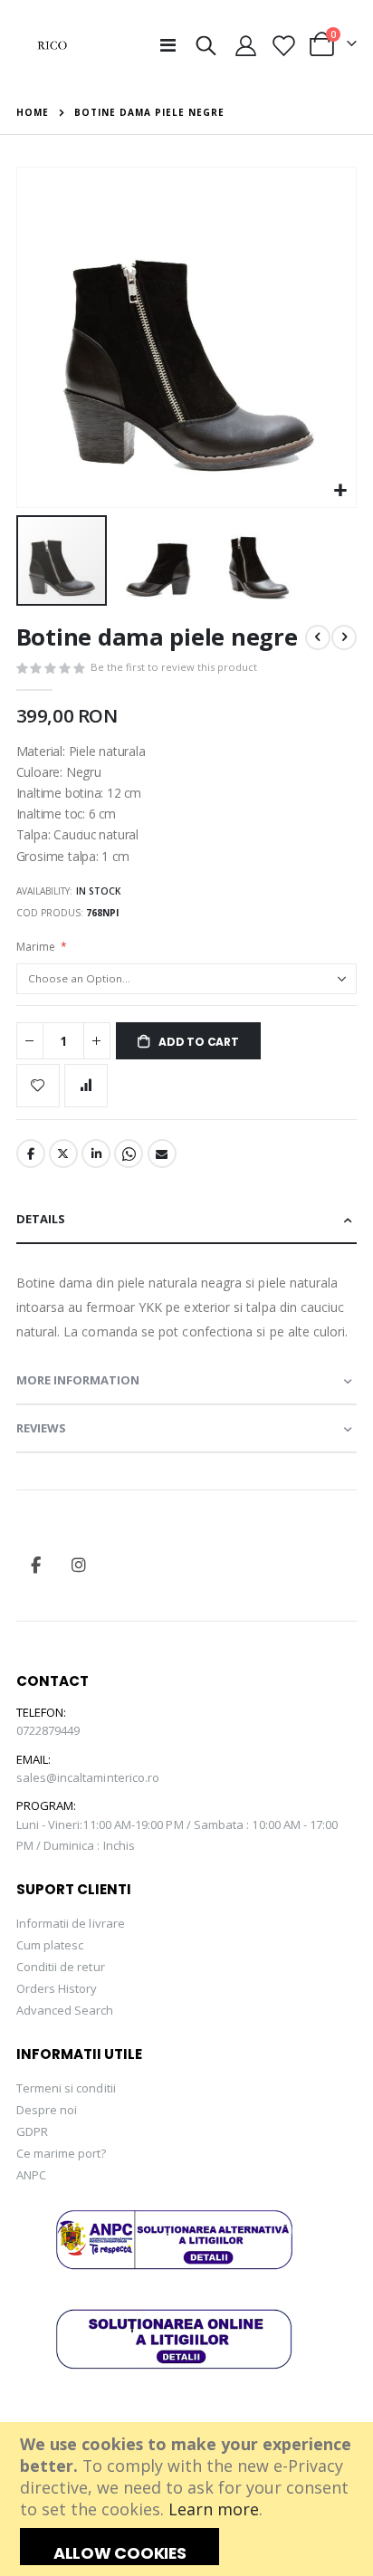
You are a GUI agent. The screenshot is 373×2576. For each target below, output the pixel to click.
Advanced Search (65, 2010)
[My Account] (246, 45)
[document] (188, 2499)
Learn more (214, 2509)
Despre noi (47, 2110)
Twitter (63, 1154)
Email (162, 1154)
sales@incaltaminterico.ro (88, 1777)
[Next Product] (344, 637)
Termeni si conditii (66, 2088)
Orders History (57, 1988)
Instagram (79, 1565)
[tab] (187, 1220)
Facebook (31, 1154)
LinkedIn (96, 1154)
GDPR (32, 2131)
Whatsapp (129, 1154)
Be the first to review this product (174, 667)
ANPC (31, 2175)
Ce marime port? (62, 2153)
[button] (340, 491)
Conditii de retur (61, 1967)
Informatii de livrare (71, 1923)
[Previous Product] (318, 637)
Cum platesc (50, 1945)
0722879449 (48, 1730)
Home (33, 112)
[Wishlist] (282, 45)
